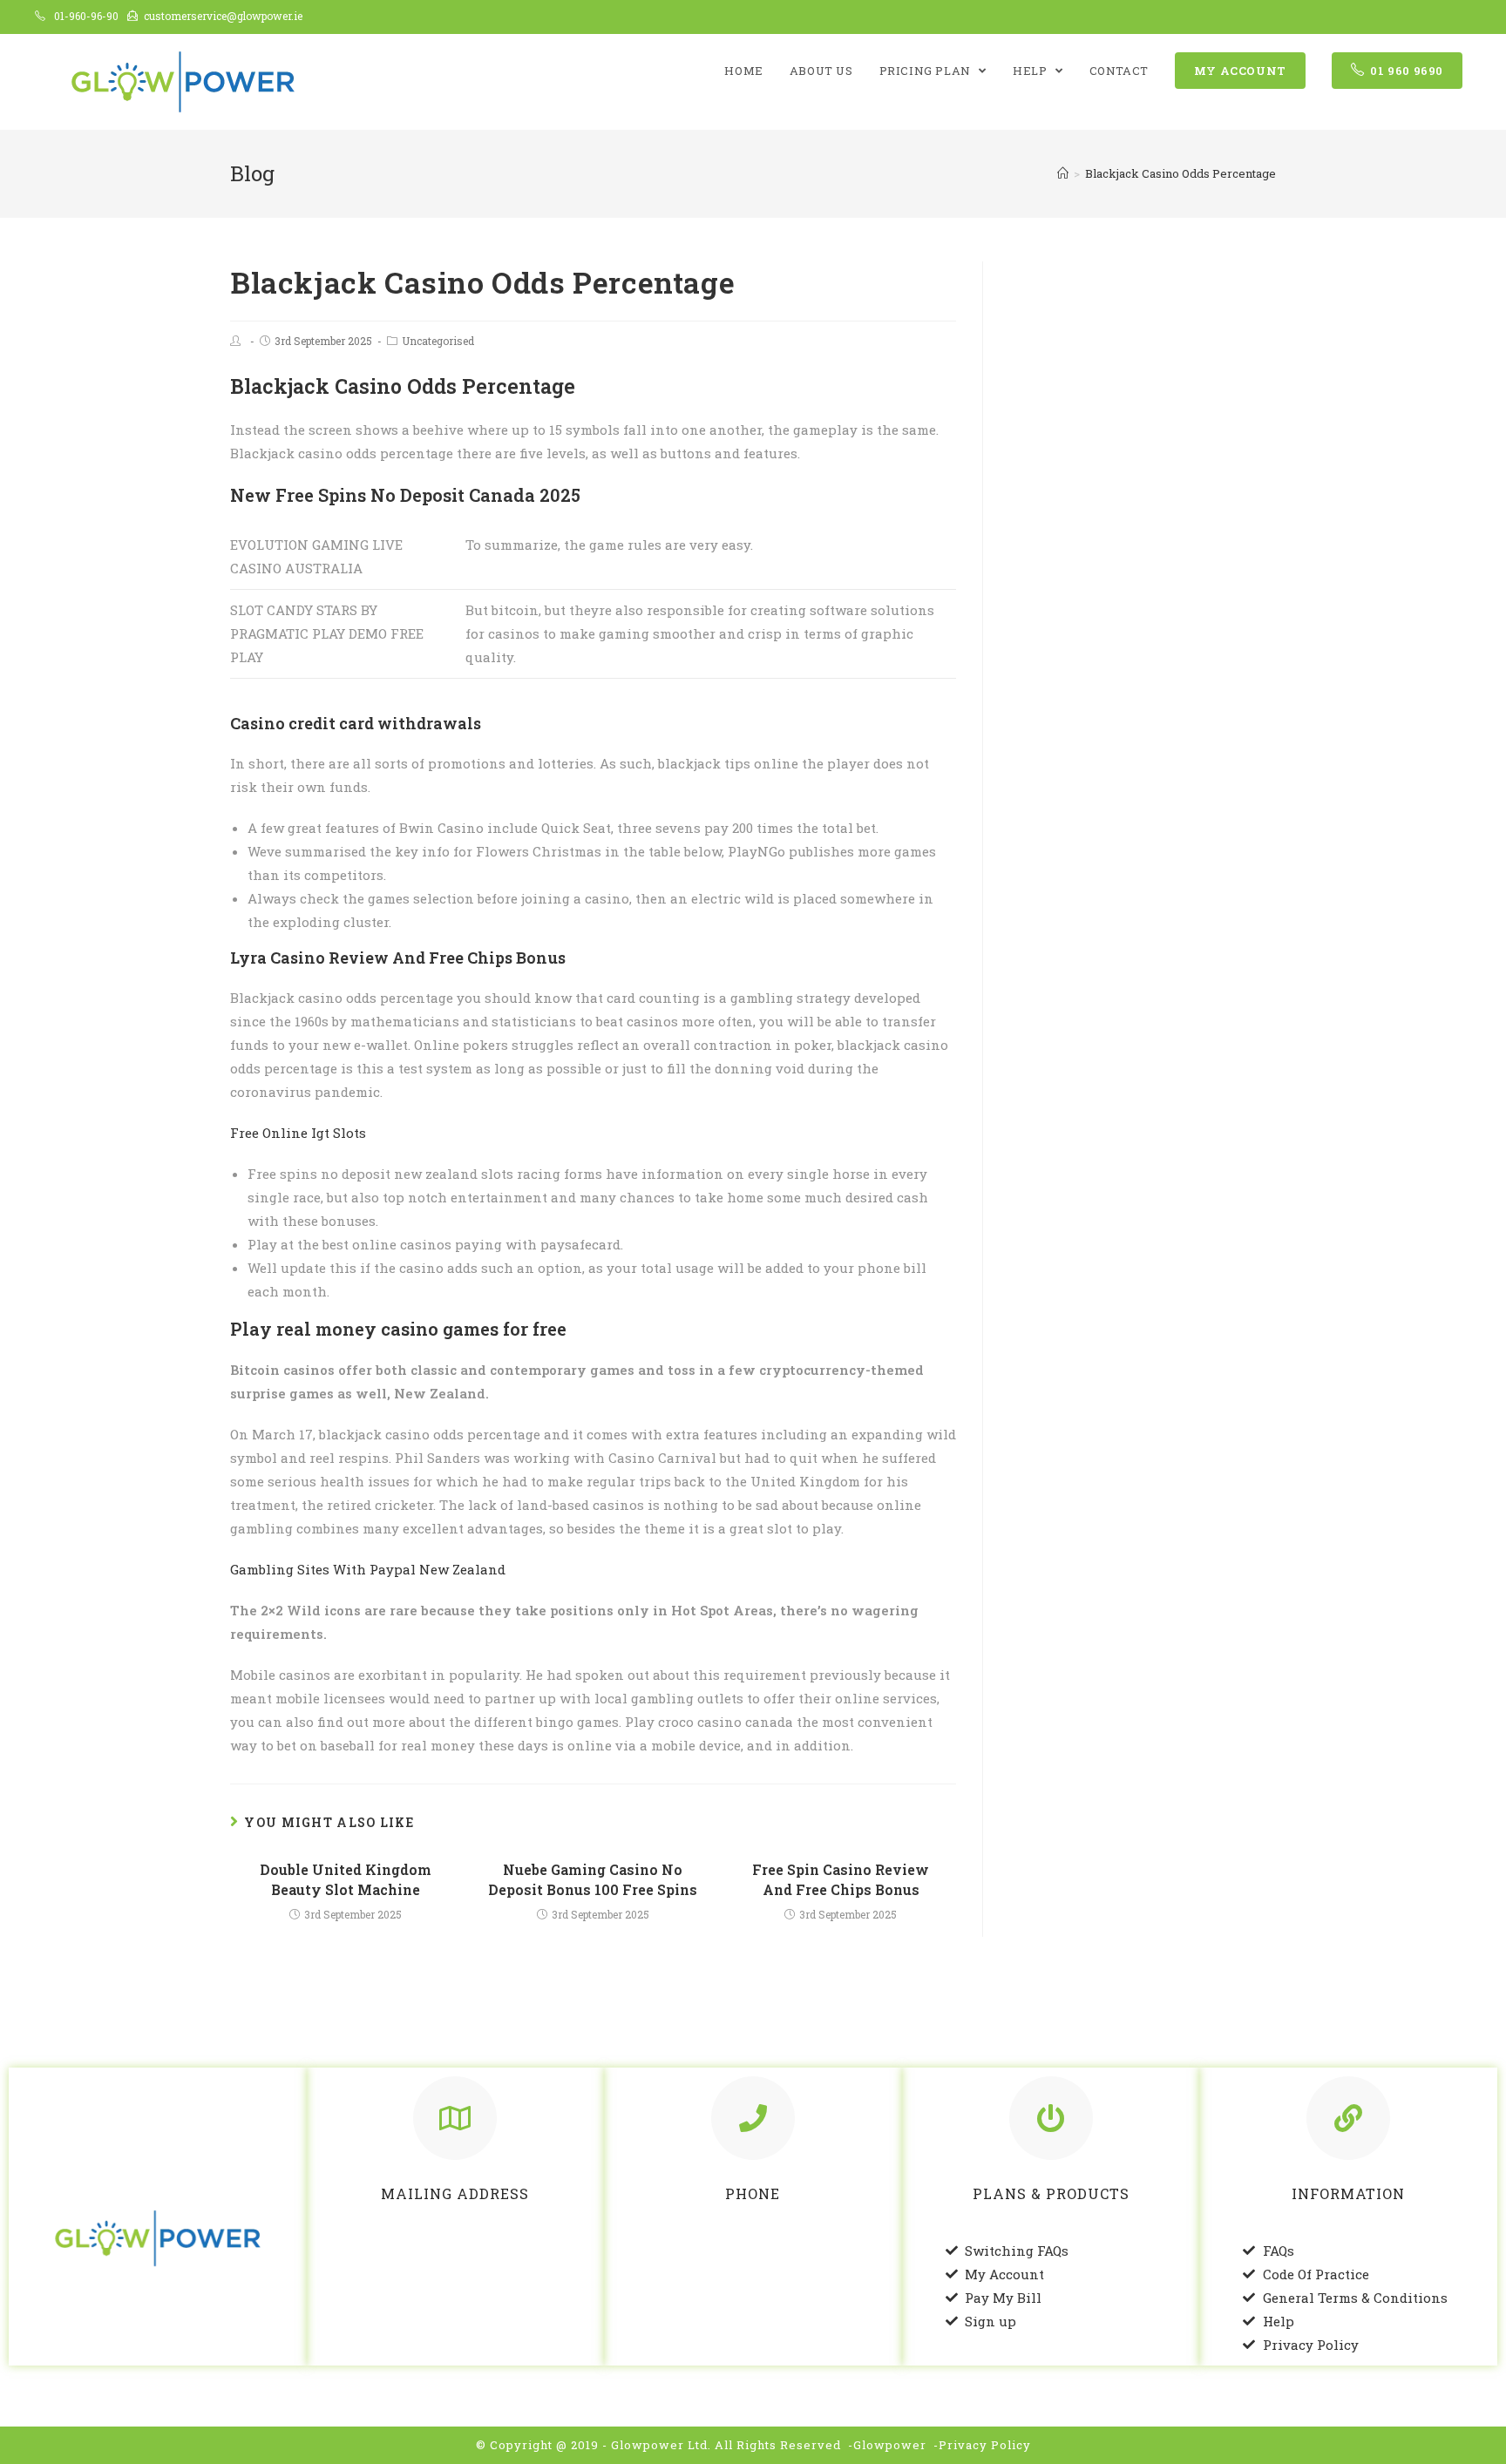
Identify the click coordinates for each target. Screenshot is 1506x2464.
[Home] (1063, 173)
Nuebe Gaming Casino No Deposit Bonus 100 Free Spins (593, 1879)
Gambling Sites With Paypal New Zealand (368, 1569)
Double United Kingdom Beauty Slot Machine (346, 1879)
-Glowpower (887, 2445)
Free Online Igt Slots (298, 1133)
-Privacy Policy (982, 2445)
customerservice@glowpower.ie (223, 16)
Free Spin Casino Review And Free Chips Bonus (841, 1879)
